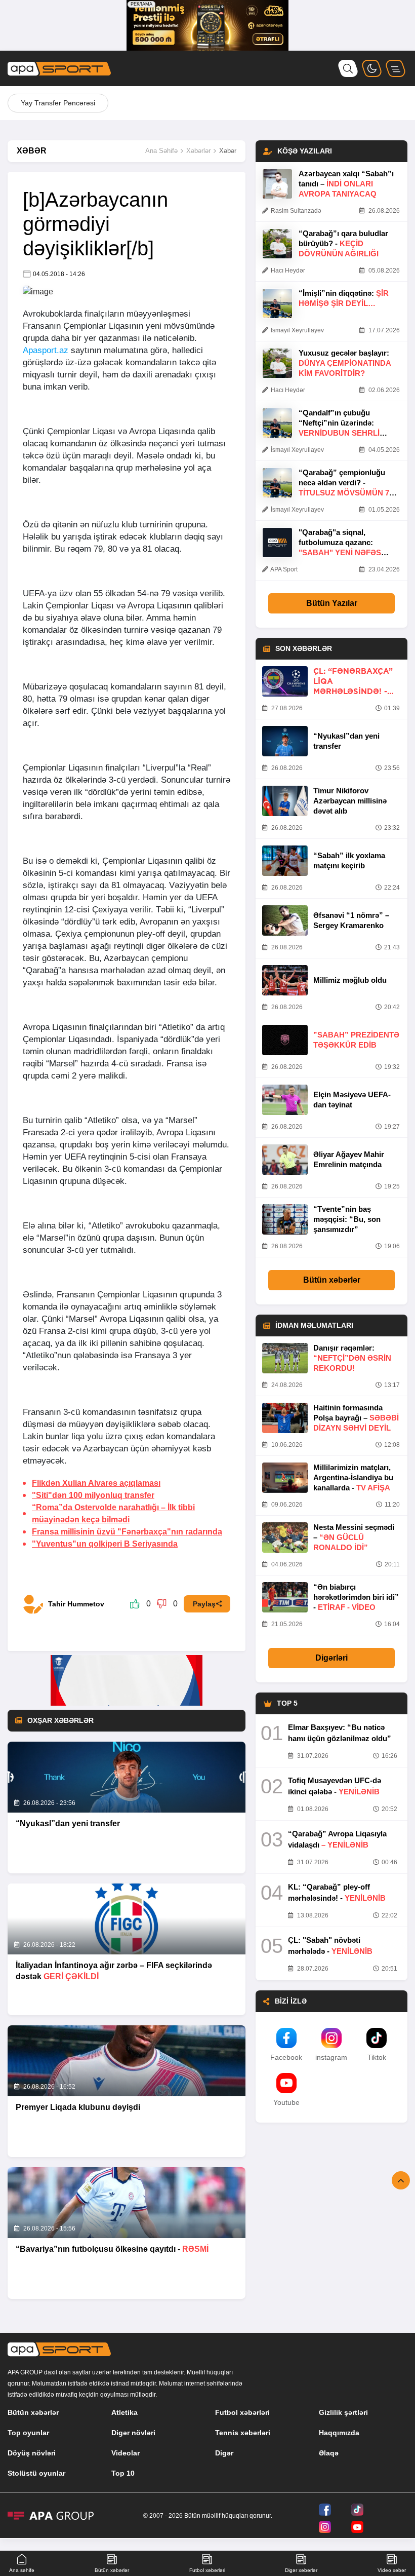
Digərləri (331, 1658)
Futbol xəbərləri (242, 2412)
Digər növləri (133, 2433)
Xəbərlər (198, 151)
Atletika (124, 2412)
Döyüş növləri (32, 2453)
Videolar (126, 2453)
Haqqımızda (339, 2433)
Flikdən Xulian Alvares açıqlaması (96, 1483)
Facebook (286, 2057)
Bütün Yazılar (332, 603)
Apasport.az (46, 350)
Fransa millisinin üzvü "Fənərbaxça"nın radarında (127, 1532)
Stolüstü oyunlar (36, 2473)
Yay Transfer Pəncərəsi (58, 103)
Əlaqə (329, 2453)
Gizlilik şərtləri (343, 2412)
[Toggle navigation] (396, 68)
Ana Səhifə (161, 151)
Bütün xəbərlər (332, 1280)
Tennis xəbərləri (243, 2433)
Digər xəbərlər (301, 2570)
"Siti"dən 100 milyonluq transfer (93, 1495)
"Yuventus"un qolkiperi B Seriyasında (105, 1544)
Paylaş (204, 1604)
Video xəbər (392, 2570)
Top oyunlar (28, 2433)
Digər (224, 2453)
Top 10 (123, 2473)
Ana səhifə (22, 2570)
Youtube (286, 2102)
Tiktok (377, 2057)
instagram (331, 2057)
